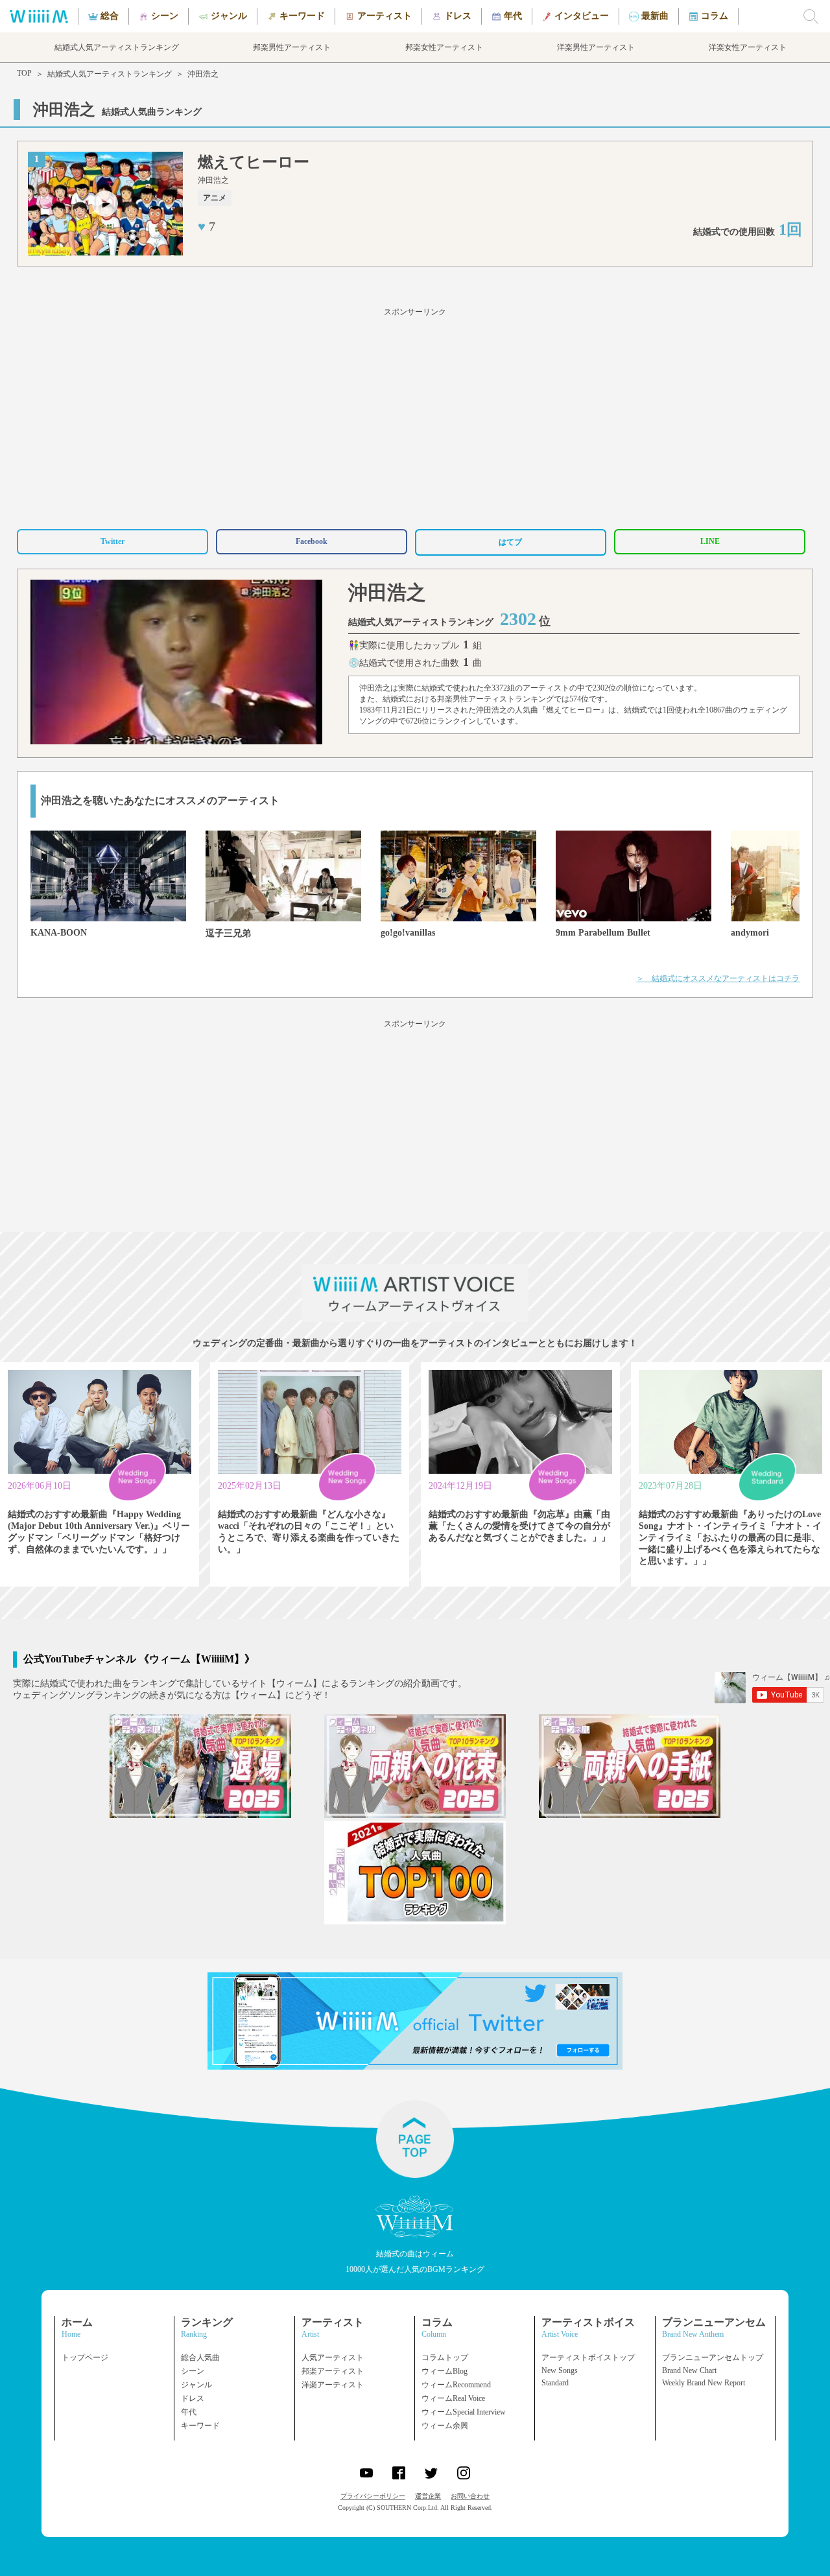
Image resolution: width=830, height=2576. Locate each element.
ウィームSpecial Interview (464, 2412)
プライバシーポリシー (373, 2496)
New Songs (560, 2370)
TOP (24, 73)
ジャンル (196, 2385)
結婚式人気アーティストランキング (110, 74)
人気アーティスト (333, 2357)
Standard (555, 2383)
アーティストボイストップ (588, 2357)
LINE (710, 541)
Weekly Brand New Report (704, 2383)
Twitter (113, 541)
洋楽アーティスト (333, 2385)
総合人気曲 (200, 2357)
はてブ (510, 542)
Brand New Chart (689, 2370)
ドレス (193, 2398)
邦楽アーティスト (333, 2371)
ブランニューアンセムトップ (713, 2357)
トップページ (85, 2357)
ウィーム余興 (445, 2426)
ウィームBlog (445, 2371)
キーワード (200, 2426)
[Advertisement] (415, 416)
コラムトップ (445, 2357)
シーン (193, 2371)
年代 (189, 2412)
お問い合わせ (470, 2496)
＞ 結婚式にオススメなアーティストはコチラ (718, 978)
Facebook (312, 541)
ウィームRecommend (456, 2385)
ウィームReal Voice (453, 2398)
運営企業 (428, 2496)
